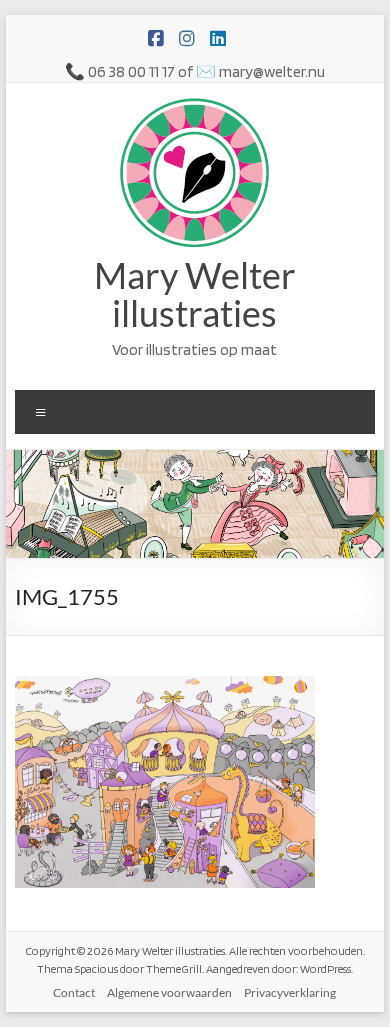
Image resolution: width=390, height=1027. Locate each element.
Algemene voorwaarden (169, 992)
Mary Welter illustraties (195, 294)
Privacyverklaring (290, 992)
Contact (74, 992)
